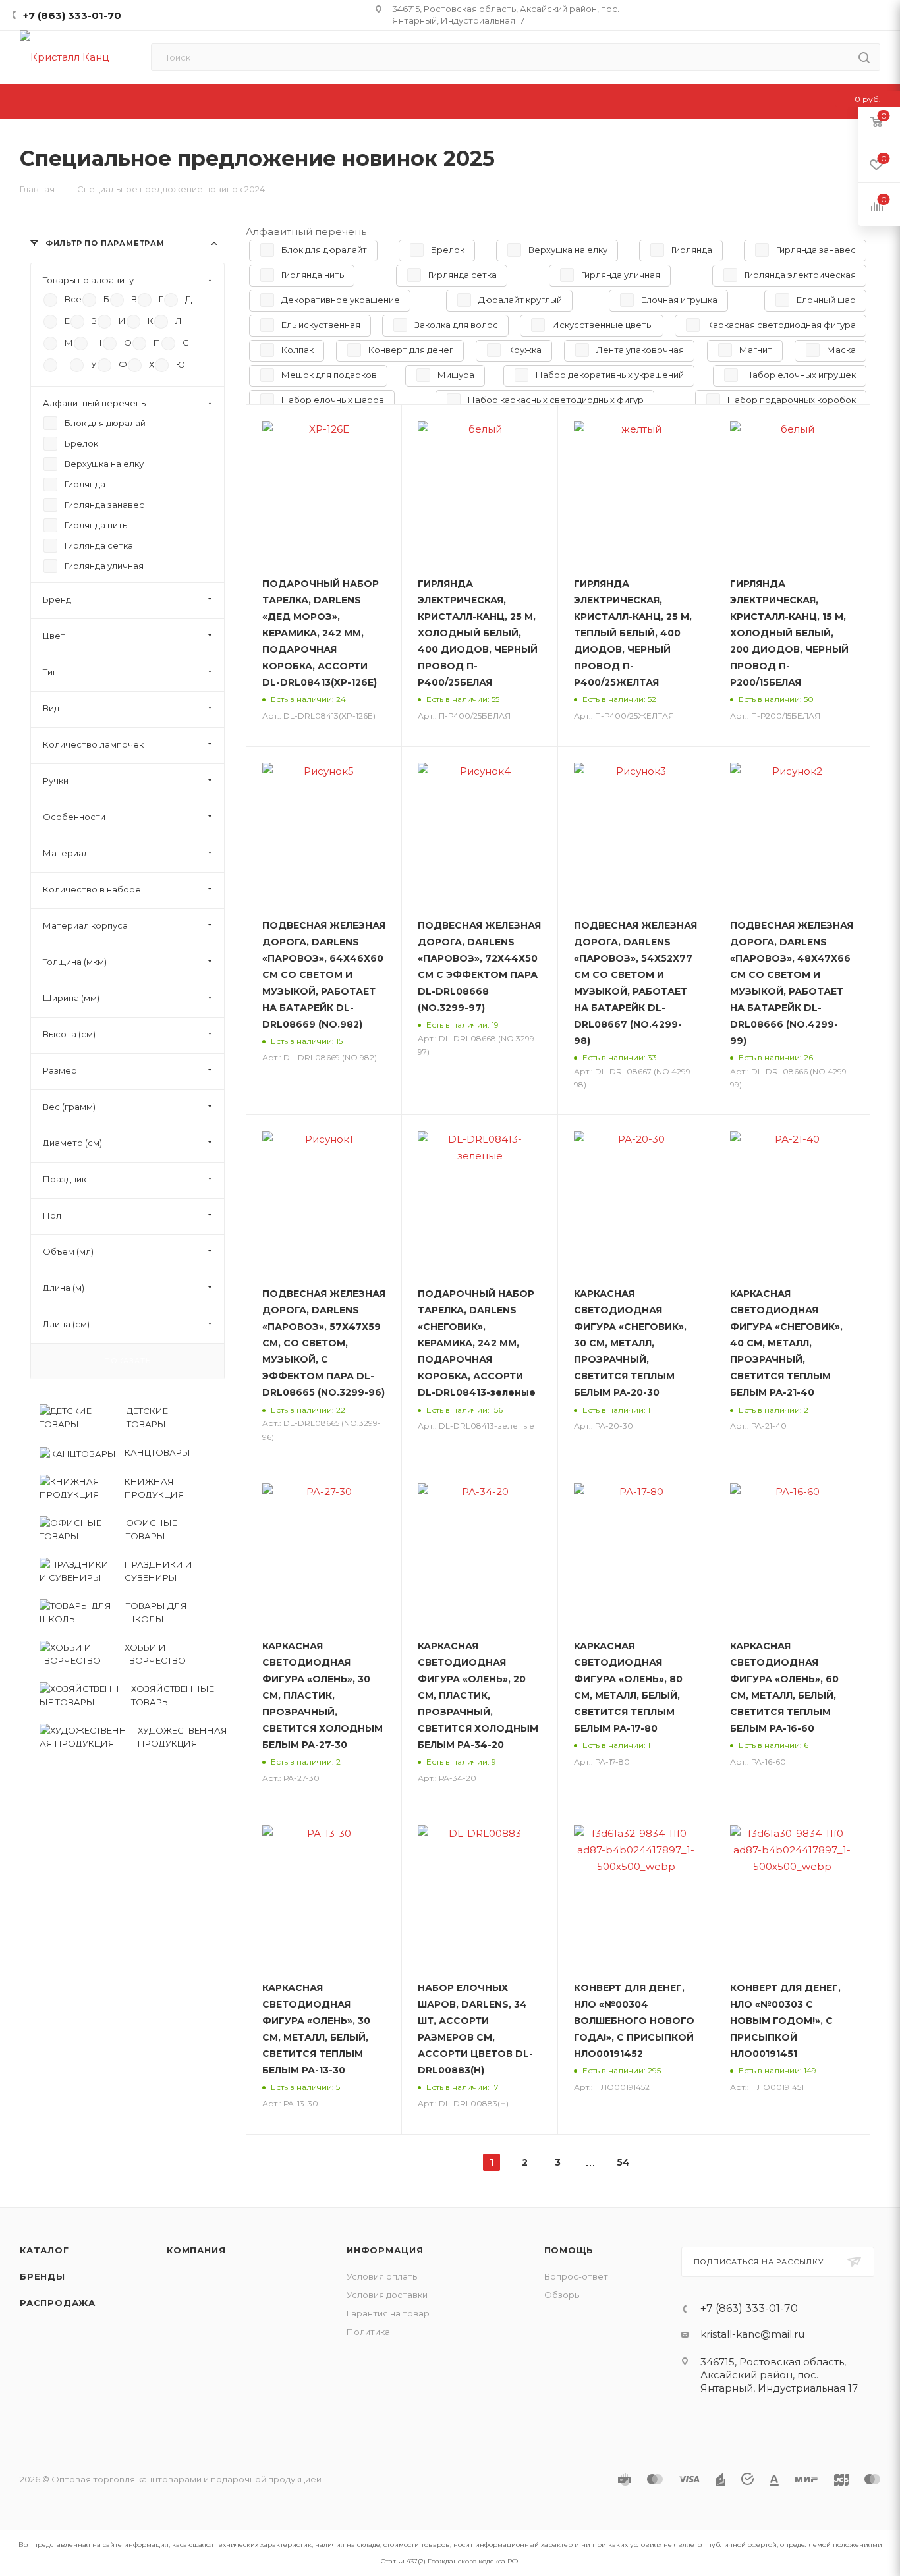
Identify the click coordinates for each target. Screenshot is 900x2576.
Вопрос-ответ (576, 2276)
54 (623, 2162)
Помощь (569, 2250)
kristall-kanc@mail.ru (752, 2334)
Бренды (42, 2276)
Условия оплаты (383, 2276)
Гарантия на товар (388, 2313)
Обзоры (563, 2295)
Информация (385, 2250)
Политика (368, 2332)
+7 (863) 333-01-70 (72, 15)
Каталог (44, 2250)
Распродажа (58, 2303)
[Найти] (864, 57)
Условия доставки (387, 2295)
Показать (127, 1361)
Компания (196, 2250)
